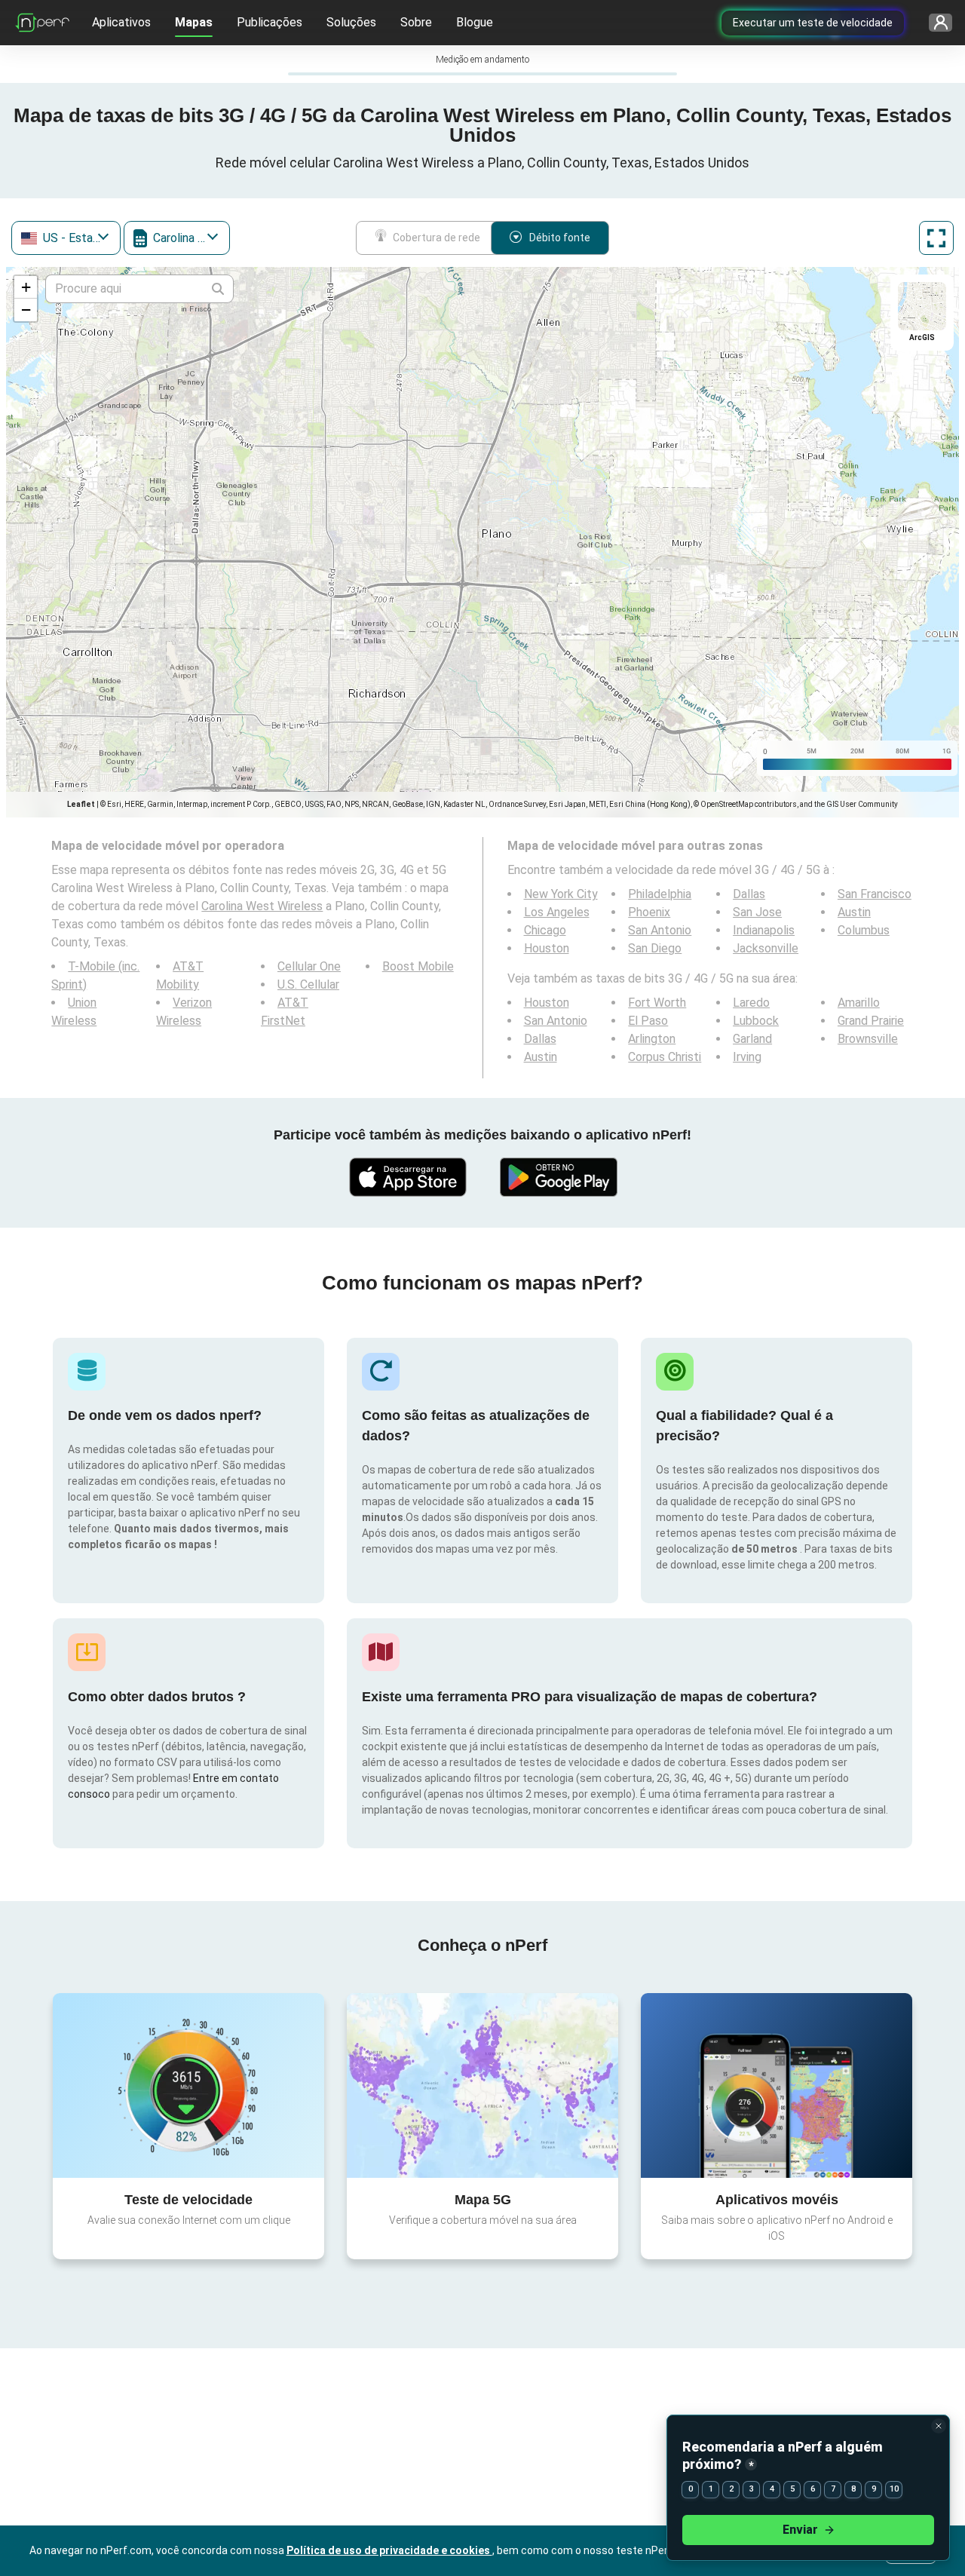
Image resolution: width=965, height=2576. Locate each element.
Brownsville (868, 1039)
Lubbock (756, 1021)
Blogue (475, 22)
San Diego (655, 948)
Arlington (652, 1039)
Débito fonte (560, 238)
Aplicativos (121, 22)
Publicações (270, 22)
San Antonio (660, 930)
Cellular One (309, 966)
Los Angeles (557, 912)
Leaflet (81, 804)
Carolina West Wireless (262, 906)
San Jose (757, 912)
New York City (561, 894)
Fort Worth (657, 1003)
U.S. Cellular (308, 984)
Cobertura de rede (437, 238)
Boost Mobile (418, 966)
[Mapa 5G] (482, 2085)
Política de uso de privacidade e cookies (389, 2550)
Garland (752, 1039)
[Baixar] (407, 1177)
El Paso (648, 1021)
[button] (26, 287)
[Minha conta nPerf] (940, 23)
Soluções (351, 22)
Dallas (749, 894)
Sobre (416, 22)
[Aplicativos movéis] (777, 2085)
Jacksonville (766, 948)
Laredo (751, 1003)
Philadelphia (660, 894)
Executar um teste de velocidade (813, 23)
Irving (747, 1057)
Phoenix (649, 912)
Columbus (864, 930)
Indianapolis (764, 930)
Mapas (194, 22)
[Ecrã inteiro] (936, 238)
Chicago (545, 930)
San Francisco (875, 894)
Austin (854, 912)
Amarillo (859, 1003)
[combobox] (66, 238)
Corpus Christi (665, 1057)
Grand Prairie (871, 1021)
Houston (547, 948)
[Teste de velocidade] (188, 2085)
